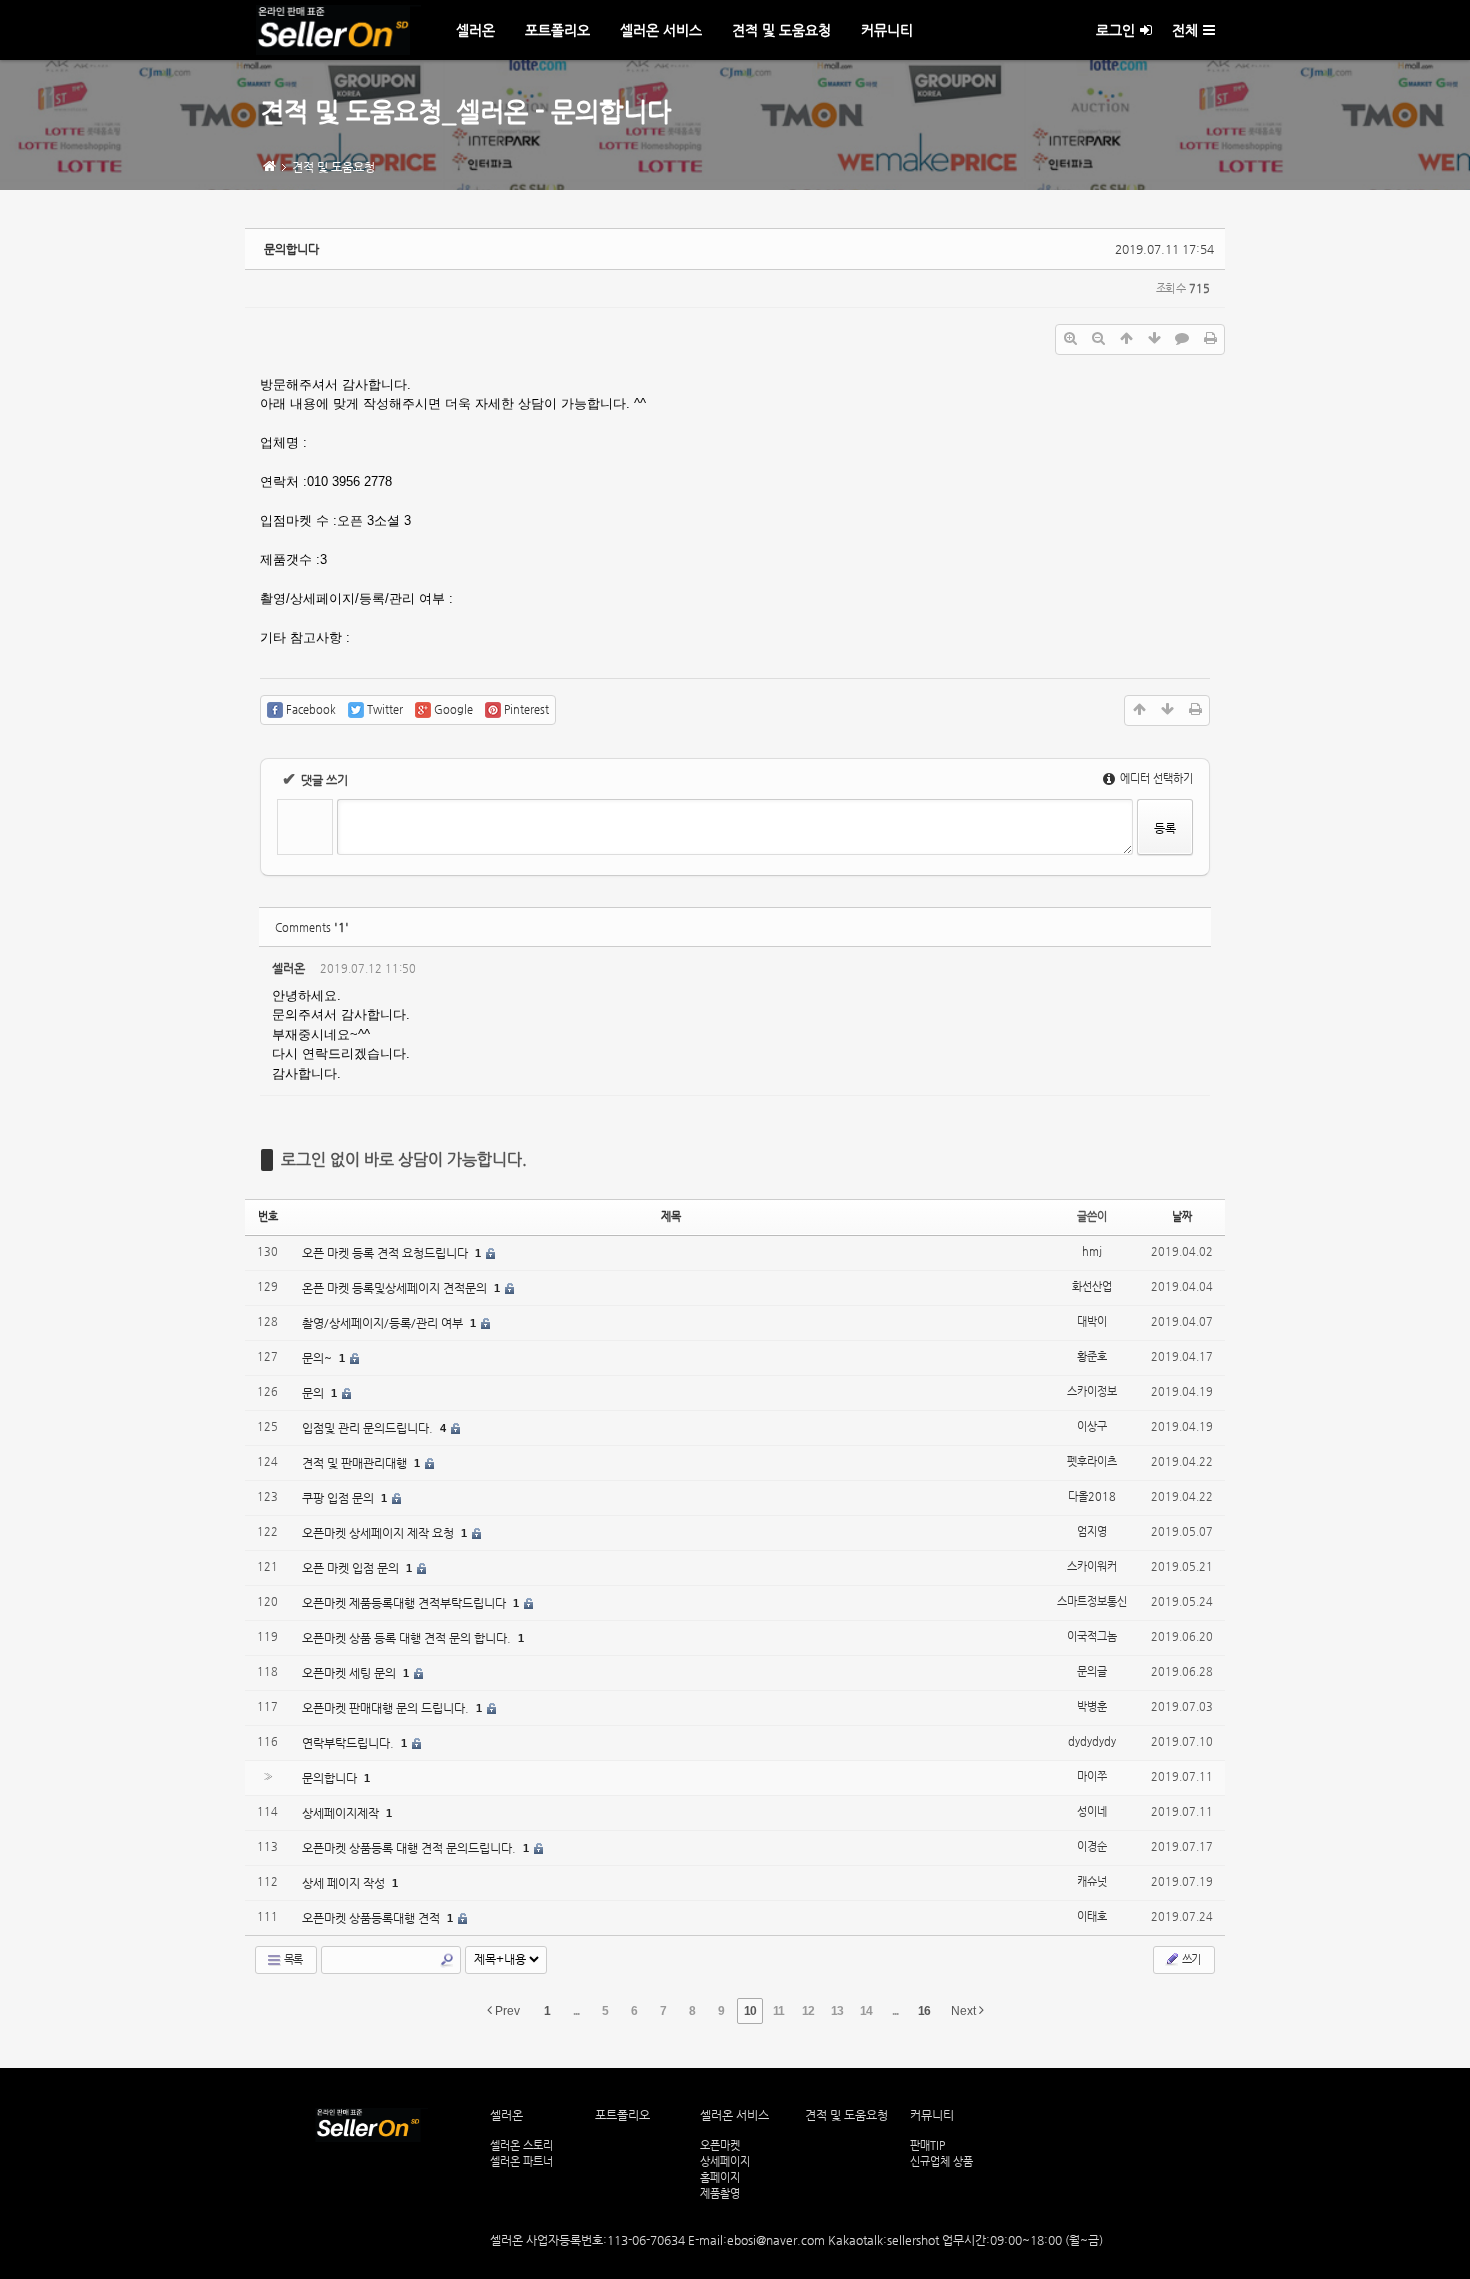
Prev (506, 2011)
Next (965, 2011)
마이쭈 (1092, 1776)
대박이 (1092, 1321)
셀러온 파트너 (521, 2161)
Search (447, 1960)
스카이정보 (1092, 1391)
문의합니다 (291, 249)
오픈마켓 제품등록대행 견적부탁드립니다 (405, 1603)
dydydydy (1092, 1741)
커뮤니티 (887, 30)
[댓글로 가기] (1182, 339)
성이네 (1092, 1811)
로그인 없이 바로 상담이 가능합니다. (404, 1159)
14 (866, 2011)
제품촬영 (720, 2193)
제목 (671, 1216)
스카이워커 (1092, 1566)
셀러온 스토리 (521, 2145)
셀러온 (475, 30)
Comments (312, 927)
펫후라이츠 (1092, 1461)
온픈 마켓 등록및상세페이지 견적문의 (396, 1288)
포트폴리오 (557, 30)
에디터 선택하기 (1155, 778)
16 (924, 2011)
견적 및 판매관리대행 (356, 1463)
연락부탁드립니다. (349, 1743)
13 (837, 2011)
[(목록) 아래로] (1154, 339)
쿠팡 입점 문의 (339, 1498)
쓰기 (1190, 1959)
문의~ (318, 1358)
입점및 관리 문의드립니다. (369, 1428)
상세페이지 (725, 2161)
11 (778, 2011)
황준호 (1092, 1356)
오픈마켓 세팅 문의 (350, 1673)
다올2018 (1092, 1496)
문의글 (1092, 1671)
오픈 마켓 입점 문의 (352, 1568)
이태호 (1092, 1916)
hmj (1092, 1251)
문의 (314, 1393)
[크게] (1070, 339)
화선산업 (1092, 1286)
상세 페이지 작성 (345, 1883)
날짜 (1182, 1216)
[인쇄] (1210, 339)
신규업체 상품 (941, 2161)
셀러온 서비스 (661, 30)
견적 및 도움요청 (781, 30)
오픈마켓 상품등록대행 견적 (372, 1918)
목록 (292, 1959)
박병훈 (1092, 1706)
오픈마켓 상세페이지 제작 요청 (379, 1533)
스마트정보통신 (1092, 1601)
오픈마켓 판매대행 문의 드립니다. (387, 1708)
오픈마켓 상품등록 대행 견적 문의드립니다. (410, 1848)
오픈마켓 (720, 2145)
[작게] (1098, 339)
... (576, 2011)
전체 (1185, 30)
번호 (268, 1216)
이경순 (1092, 1846)
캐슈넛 (1092, 1881)
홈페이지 (720, 2177)
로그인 (1115, 30)
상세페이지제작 (342, 1813)
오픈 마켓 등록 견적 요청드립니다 (386, 1253)
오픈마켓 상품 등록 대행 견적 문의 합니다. (408, 1638)
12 (808, 2011)
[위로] (1126, 339)
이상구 (1092, 1426)
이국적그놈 (1092, 1636)
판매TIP (927, 2145)
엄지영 (1092, 1531)
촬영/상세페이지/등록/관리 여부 (384, 1323)
